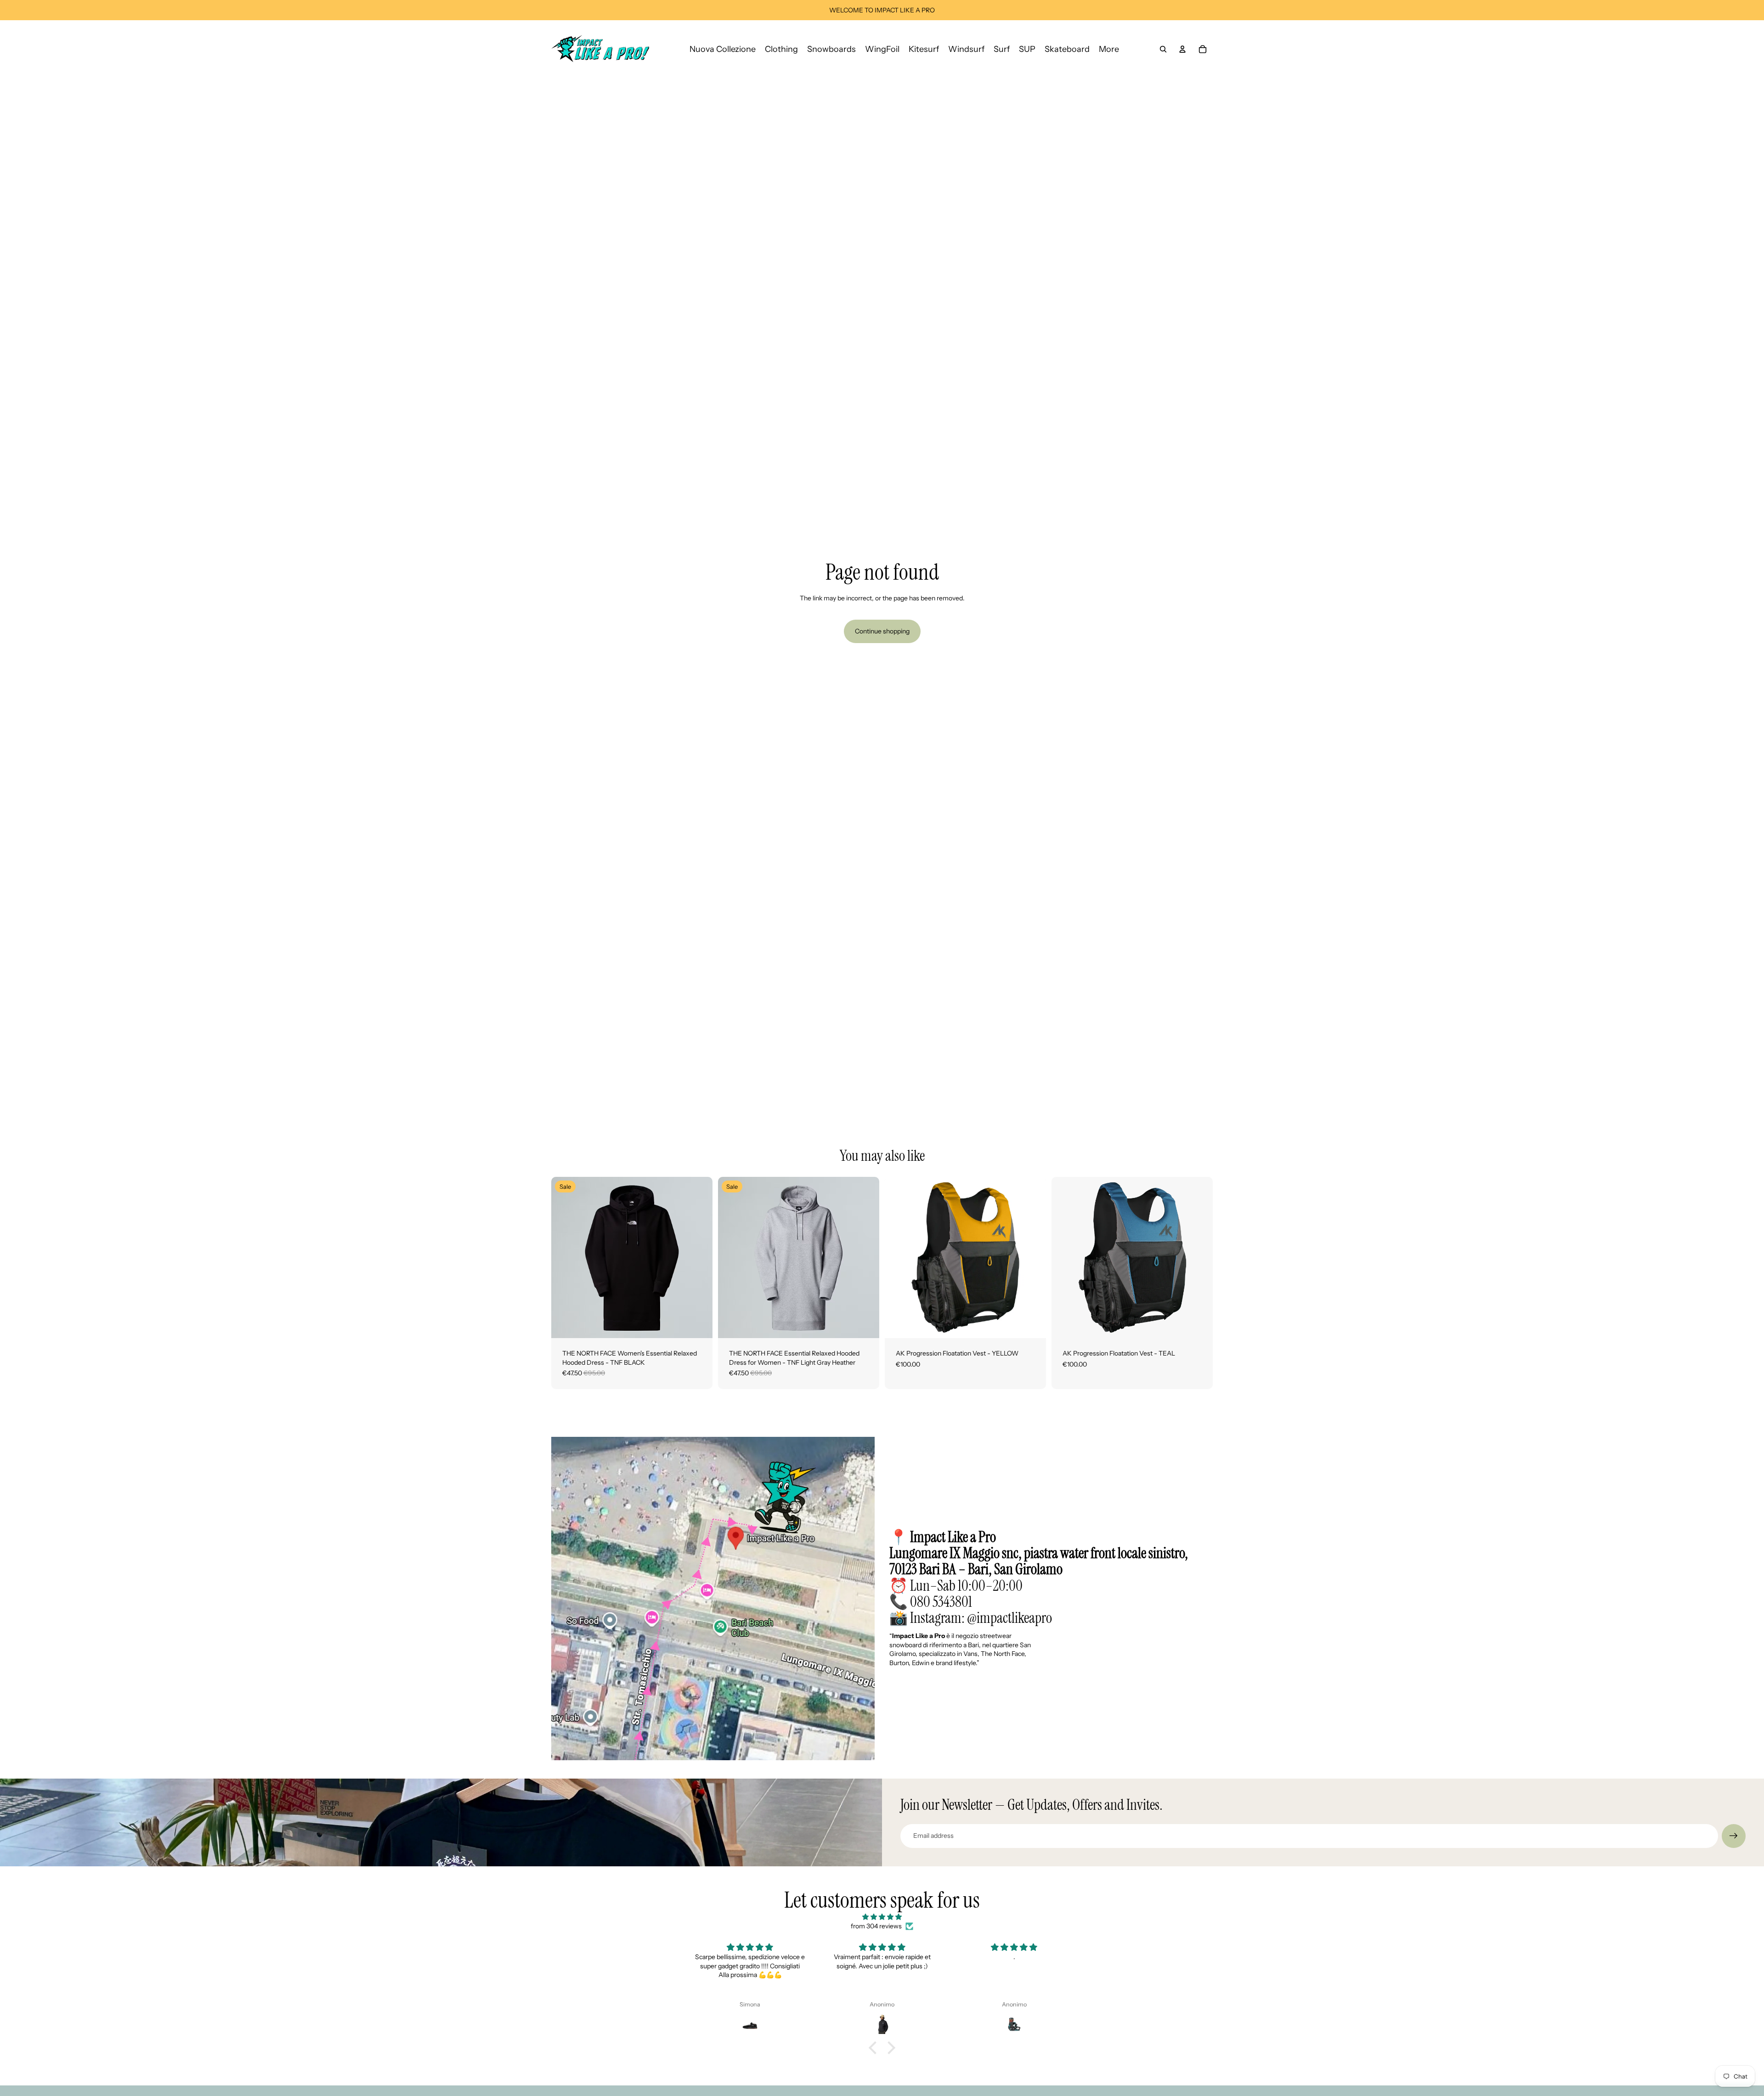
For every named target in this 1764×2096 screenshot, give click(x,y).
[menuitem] (1109, 49)
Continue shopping (882, 631)
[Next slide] (699, 1258)
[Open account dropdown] (1182, 49)
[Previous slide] (565, 1258)
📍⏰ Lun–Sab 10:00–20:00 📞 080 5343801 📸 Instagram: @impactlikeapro (1039, 1577)
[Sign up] (1734, 1836)
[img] (882, 1917)
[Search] (1163, 49)
